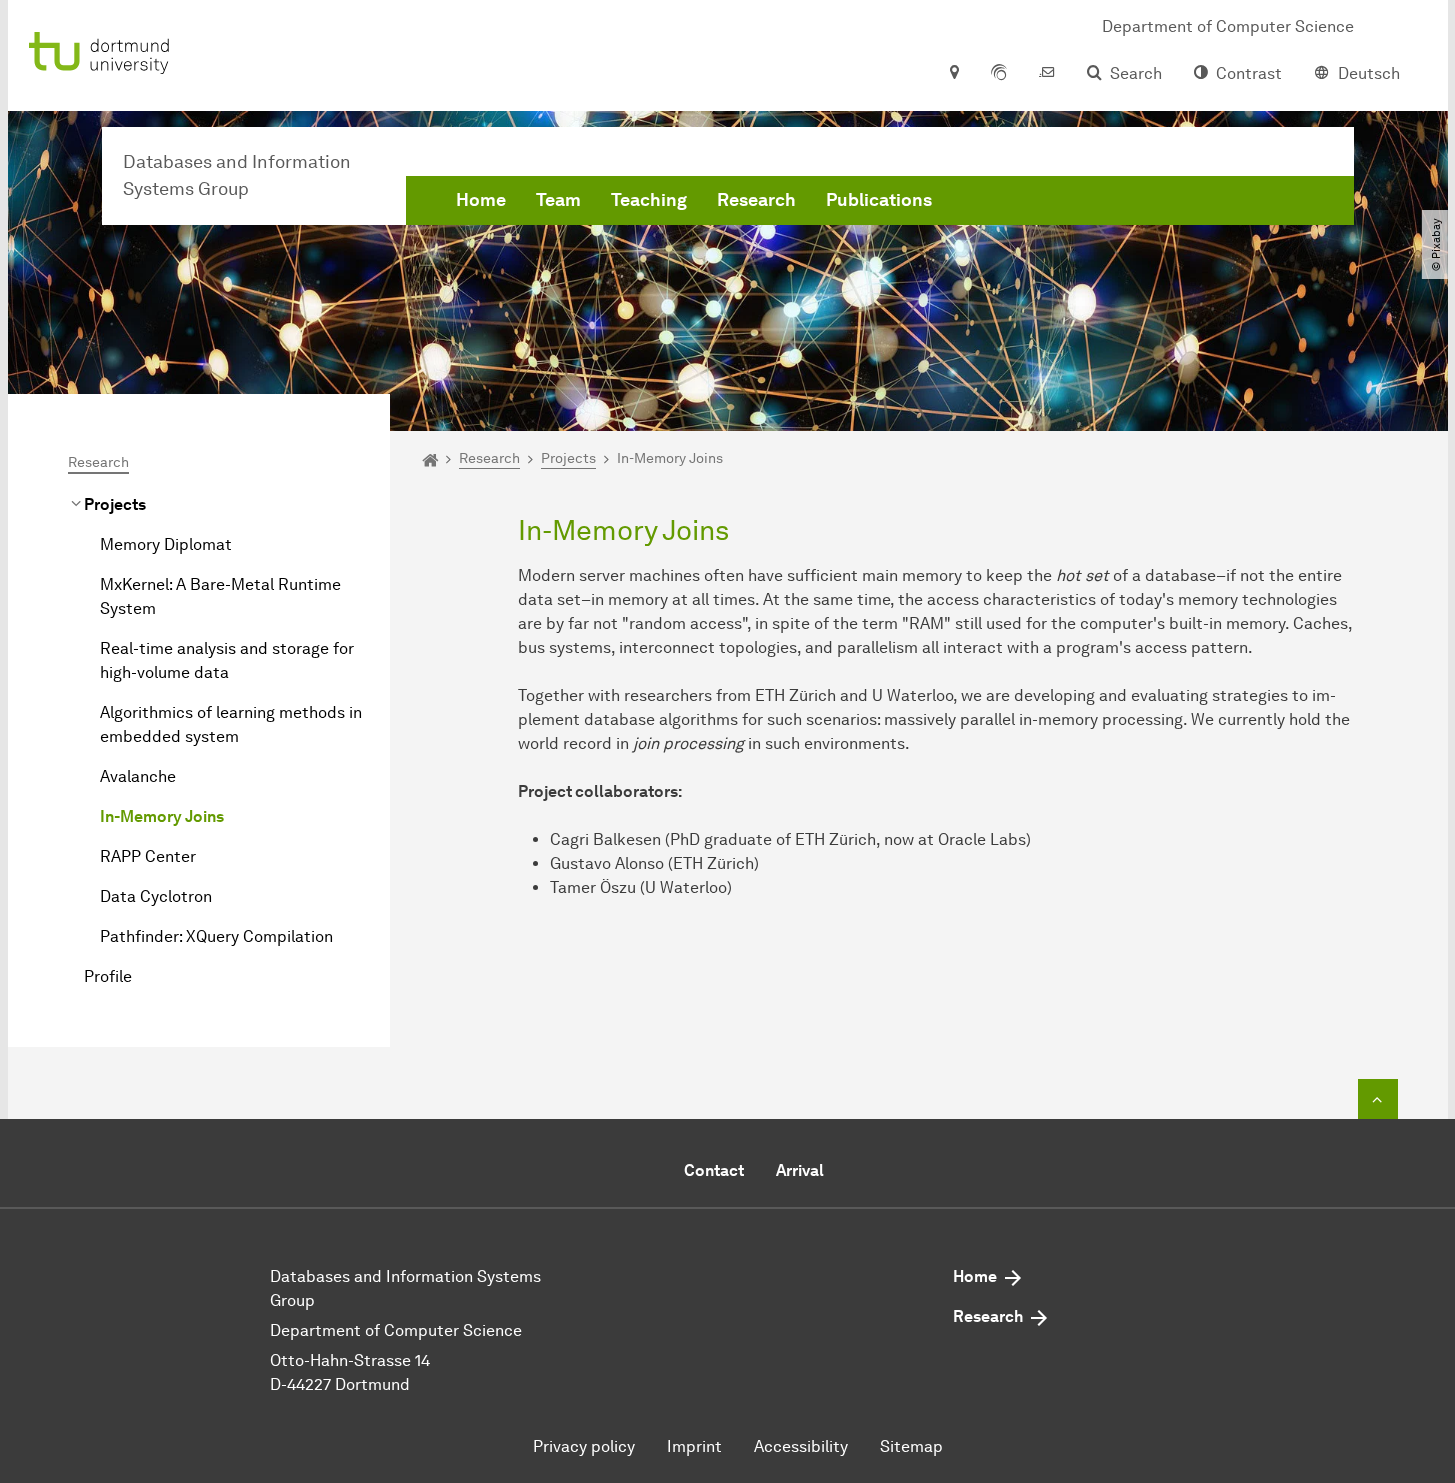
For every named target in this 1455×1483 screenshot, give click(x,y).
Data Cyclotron (156, 896)
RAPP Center (148, 856)
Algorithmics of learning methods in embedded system (231, 724)
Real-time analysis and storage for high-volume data (227, 660)
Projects (115, 504)
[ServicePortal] (999, 74)
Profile (108, 976)
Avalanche (138, 776)
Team (558, 200)
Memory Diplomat (166, 544)
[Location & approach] (953, 74)
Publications (879, 200)
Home (481, 200)
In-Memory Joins (162, 816)
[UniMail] (1047, 74)
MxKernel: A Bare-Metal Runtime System (220, 596)
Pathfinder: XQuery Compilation (216, 936)
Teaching (649, 200)
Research (756, 200)
